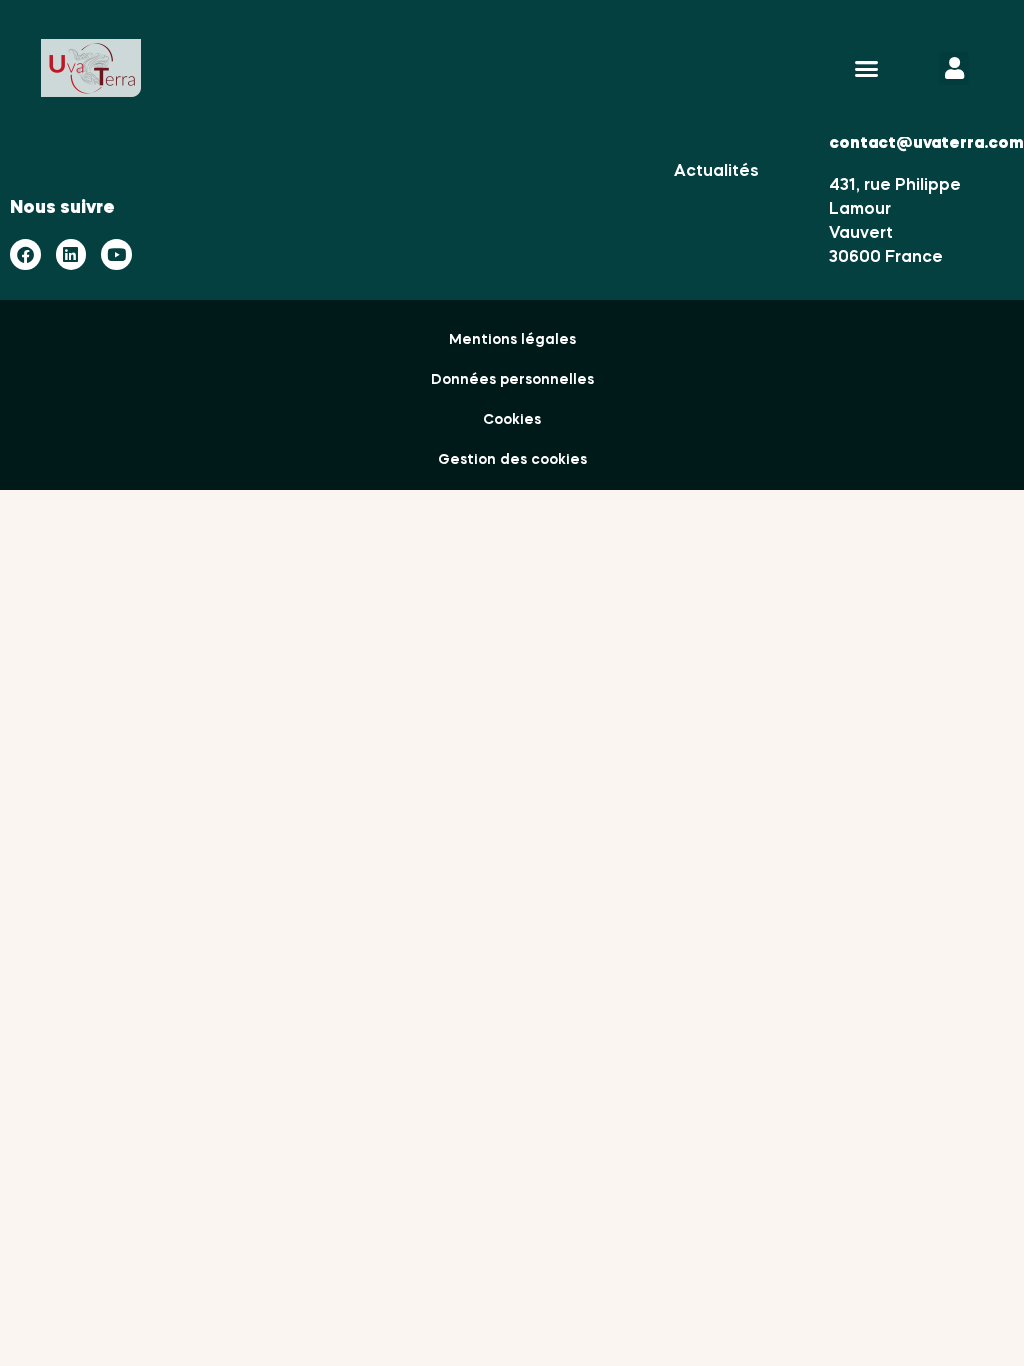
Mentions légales (512, 340)
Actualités (716, 172)
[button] (867, 69)
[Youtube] (116, 254)
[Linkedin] (71, 254)
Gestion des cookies (512, 460)
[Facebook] (25, 254)
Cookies (512, 420)
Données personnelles (512, 380)
